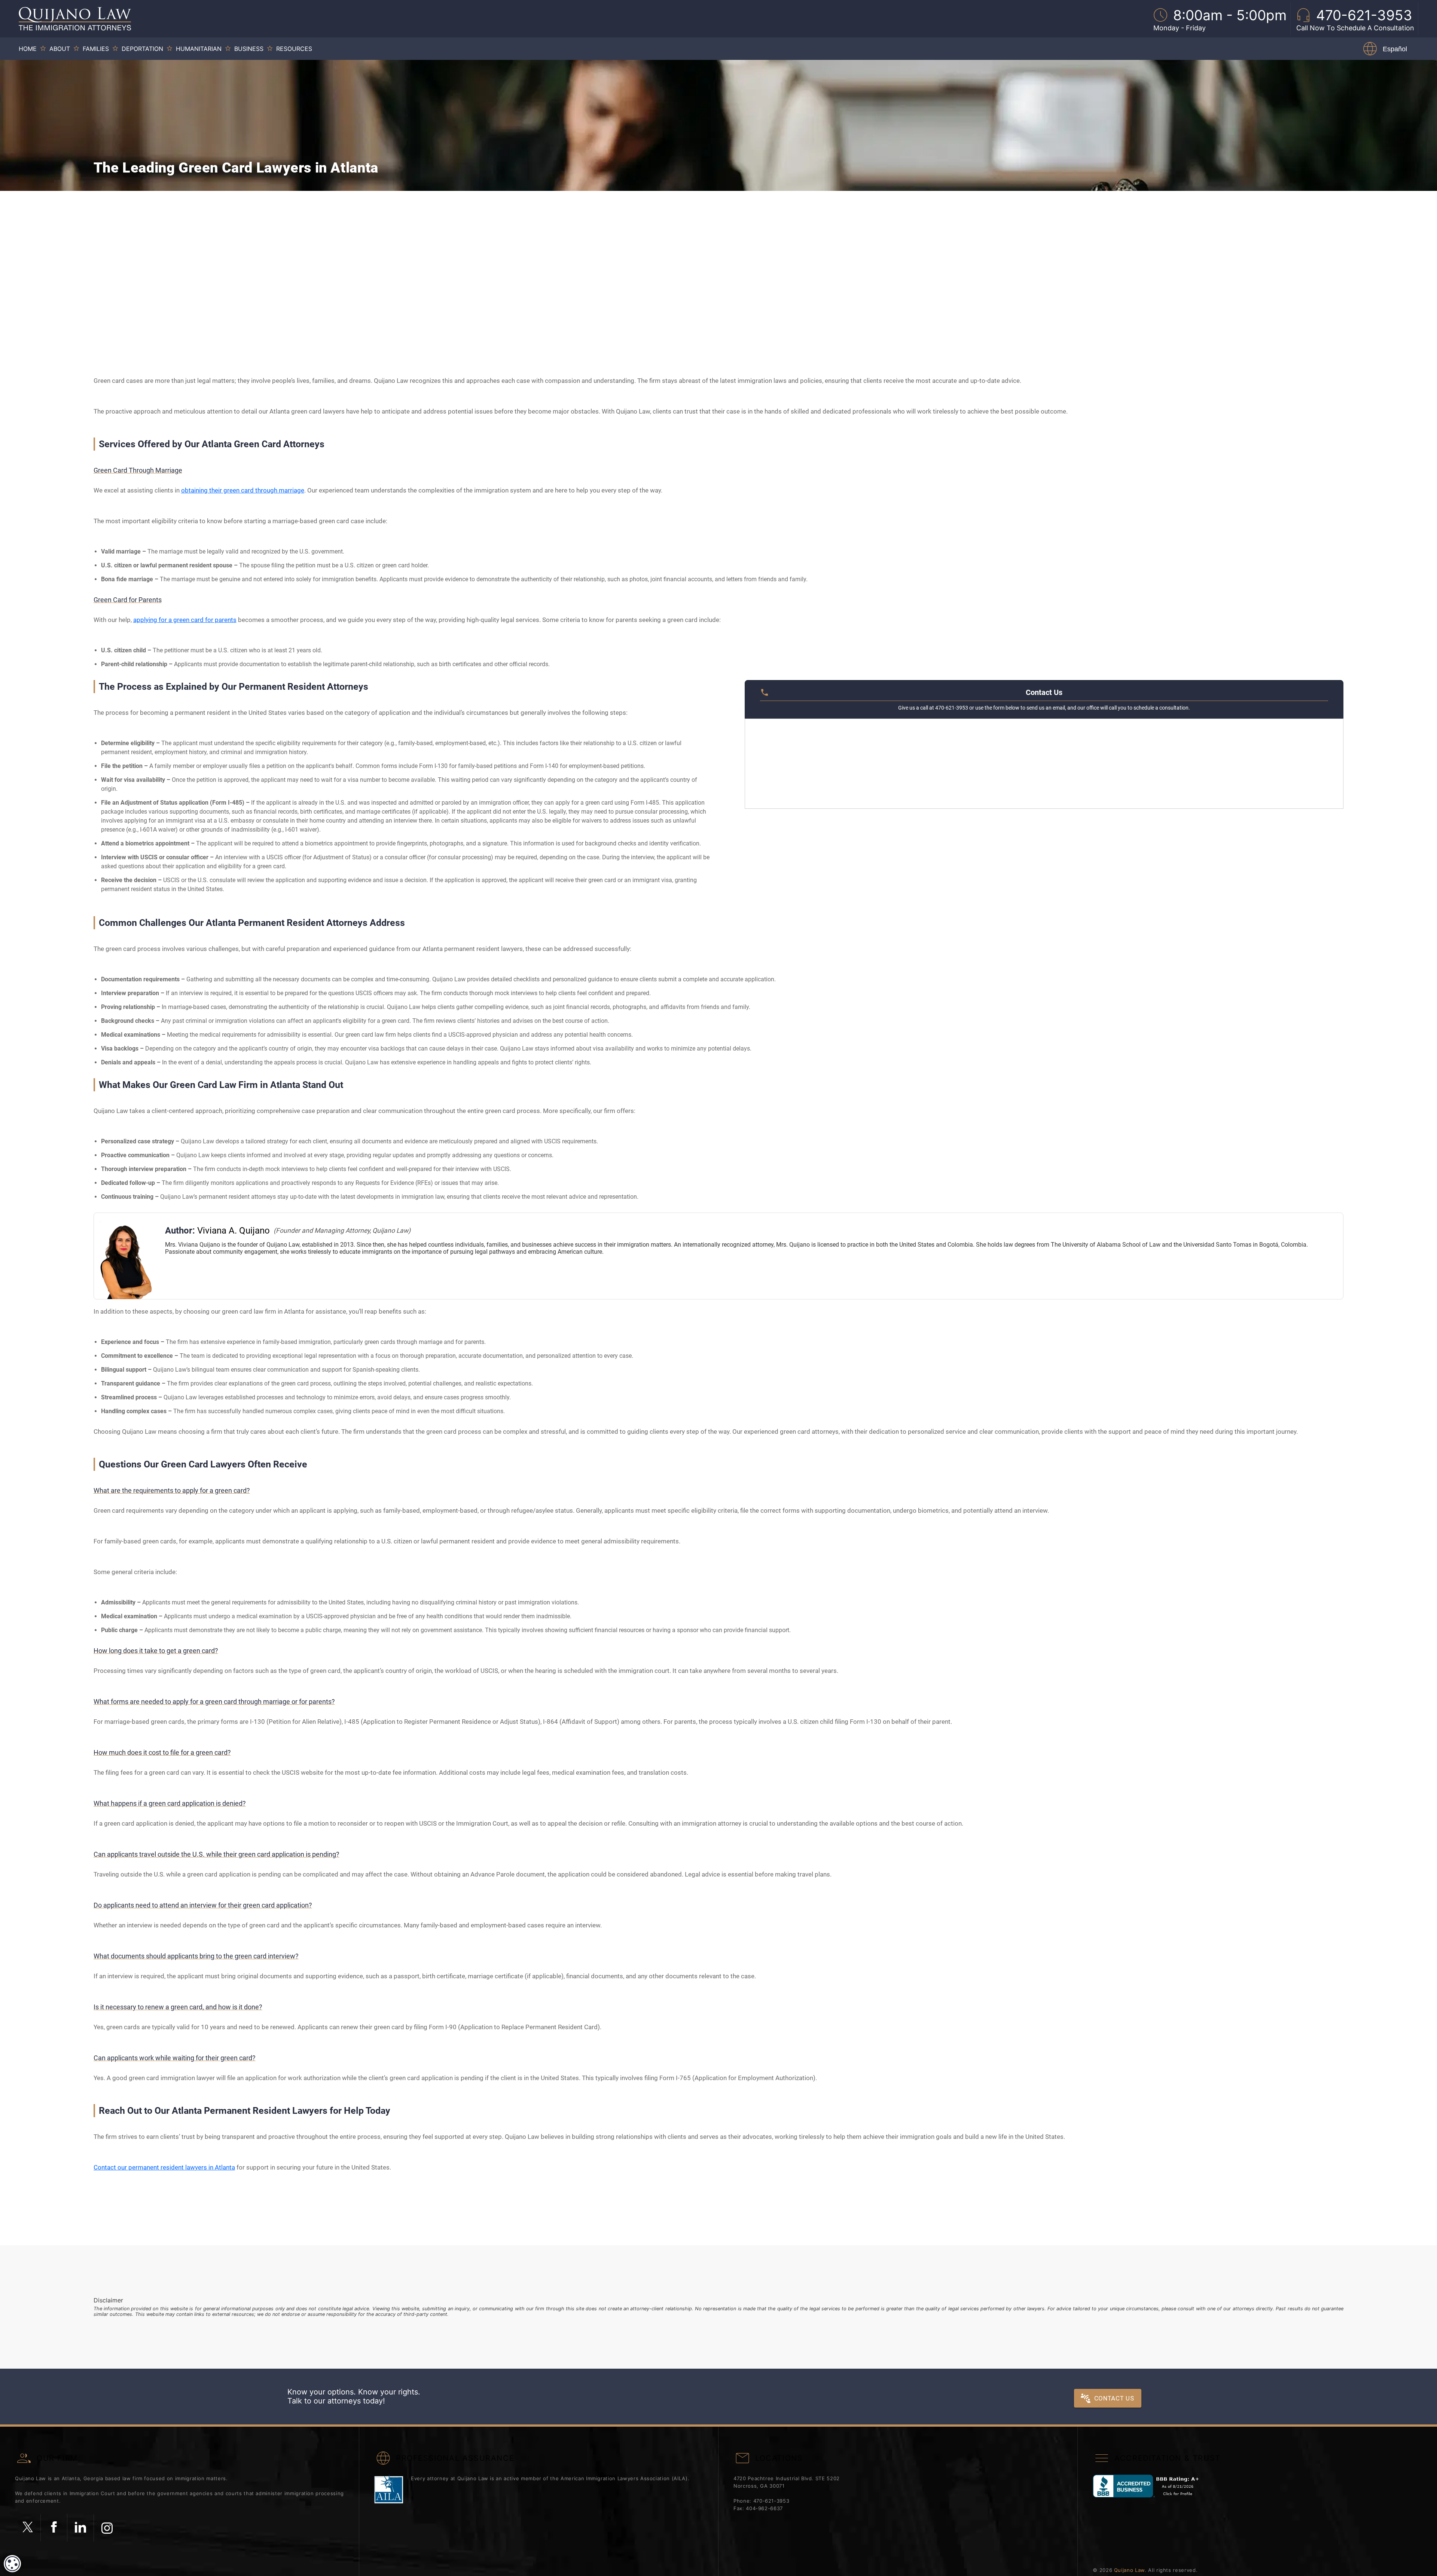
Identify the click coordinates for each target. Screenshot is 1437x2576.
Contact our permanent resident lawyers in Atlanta (164, 2167)
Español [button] (1395, 49)
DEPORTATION (142, 49)
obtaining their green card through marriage (243, 490)
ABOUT (60, 49)
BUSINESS (249, 49)
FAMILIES (96, 49)
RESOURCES (294, 49)
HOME (28, 49)
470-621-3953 (771, 2501)
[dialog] (12, 2564)
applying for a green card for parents (185, 620)
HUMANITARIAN (199, 49)
